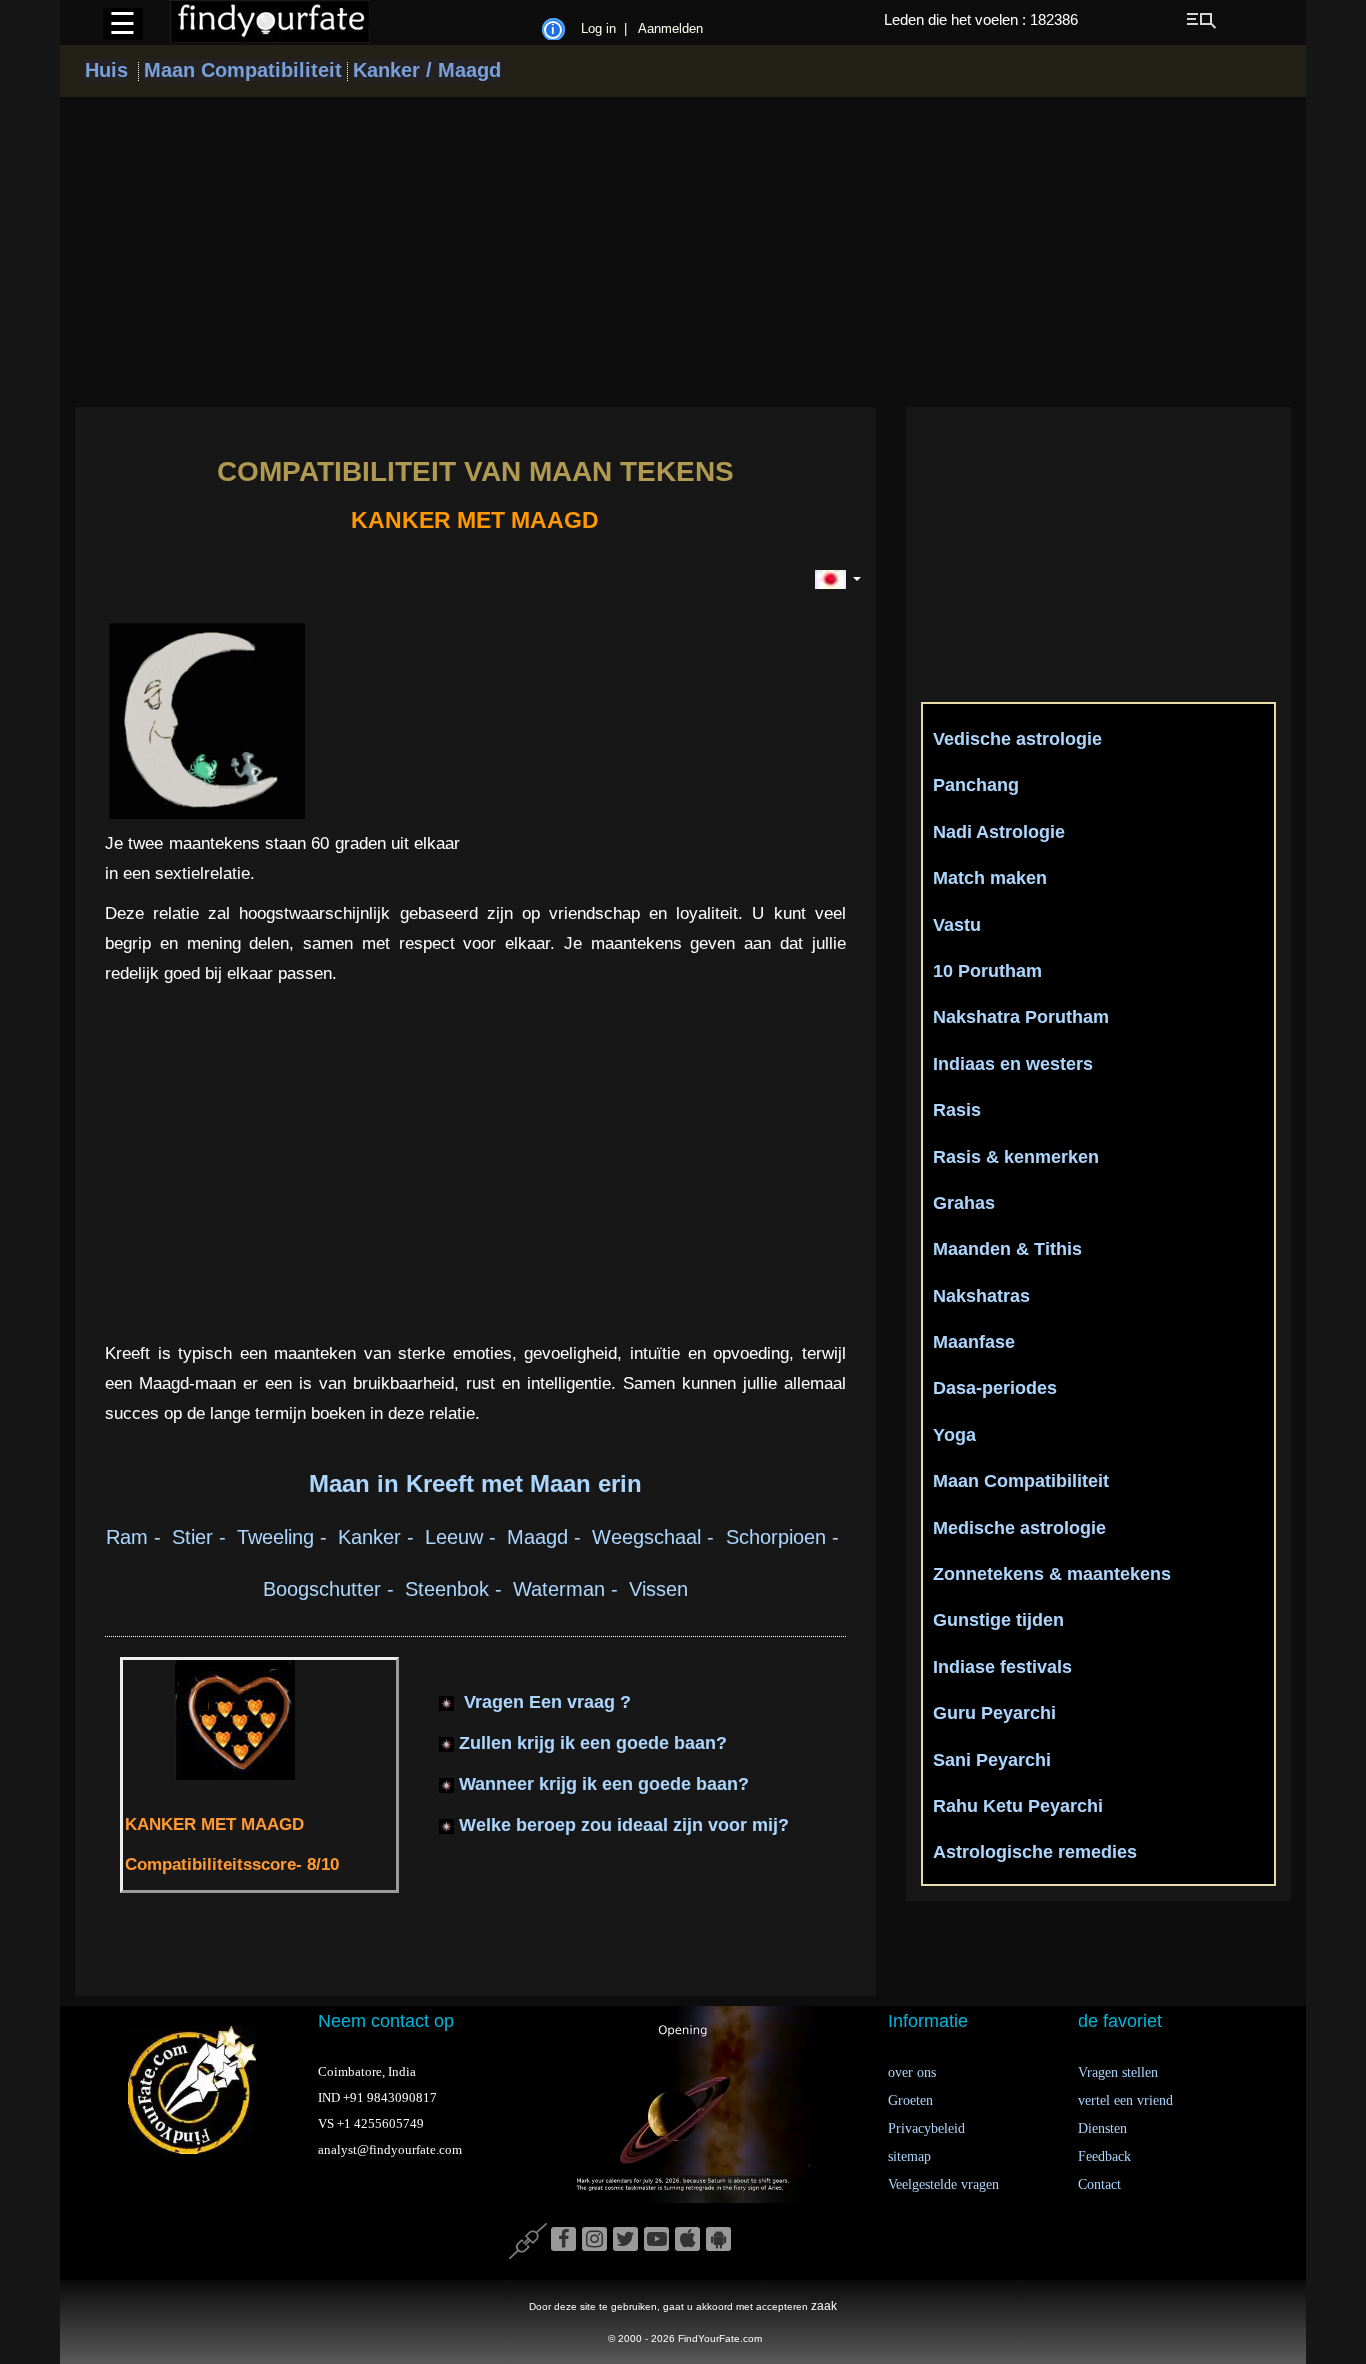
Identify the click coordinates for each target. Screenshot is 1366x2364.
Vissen (658, 1589)
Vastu (957, 925)
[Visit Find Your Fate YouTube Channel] (656, 2240)
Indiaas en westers (1013, 1064)
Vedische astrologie (1017, 739)
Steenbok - (456, 1589)
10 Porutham (987, 971)
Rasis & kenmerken (1016, 1157)
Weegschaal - (659, 1537)
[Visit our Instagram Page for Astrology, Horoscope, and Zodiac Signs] (594, 2240)
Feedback (1104, 2156)
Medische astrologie (1019, 1528)
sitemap (909, 2156)
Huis (106, 70)
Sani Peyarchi (992, 1760)
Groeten (910, 2100)
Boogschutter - (331, 1589)
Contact (1099, 2184)
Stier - (202, 1537)
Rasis (957, 1110)
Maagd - (547, 1537)
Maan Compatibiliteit (243, 70)
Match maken (990, 878)
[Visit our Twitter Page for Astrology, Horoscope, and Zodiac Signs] (625, 2240)
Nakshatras (981, 1296)
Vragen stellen (1118, 2072)
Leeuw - (463, 1537)
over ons (912, 2072)
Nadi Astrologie (999, 832)
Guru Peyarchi (994, 1713)
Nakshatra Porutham (1021, 1017)
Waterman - (568, 1589)
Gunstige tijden (998, 1620)
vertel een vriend (1125, 2100)
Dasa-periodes (995, 1388)
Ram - (136, 1537)
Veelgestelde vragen (943, 2184)
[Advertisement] (683, 252)
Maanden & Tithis (1007, 1249)
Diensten (1102, 2128)
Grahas (964, 1203)
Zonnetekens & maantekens (1052, 1574)
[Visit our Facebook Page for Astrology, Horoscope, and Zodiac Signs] (563, 2240)
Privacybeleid (926, 2128)
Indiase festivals (1002, 1667)
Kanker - (379, 1537)
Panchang (976, 785)
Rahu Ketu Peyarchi (1018, 1806)
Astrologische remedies (1035, 1852)
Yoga (954, 1435)
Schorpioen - (785, 1537)
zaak (824, 2306)
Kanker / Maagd (427, 70)
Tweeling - (285, 1537)
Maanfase (974, 1342)
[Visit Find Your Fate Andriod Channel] (718, 2240)
